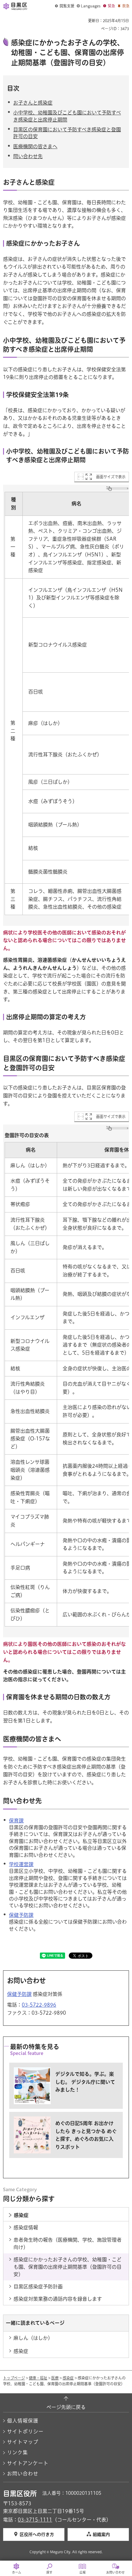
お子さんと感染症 (33, 103)
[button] (65, 6)
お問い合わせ (23, 2474)
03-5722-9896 (39, 2005)
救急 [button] (126, 6)
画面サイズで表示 (111, 477)
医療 (55, 2378)
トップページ (14, 2378)
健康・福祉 (38, 2378)
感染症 (68, 2378)
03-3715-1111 (35, 2520)
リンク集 (17, 2452)
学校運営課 (21, 1864)
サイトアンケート (28, 2463)
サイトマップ (23, 2442)
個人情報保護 (23, 2421)
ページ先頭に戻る (66, 2407)
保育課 (16, 1821)
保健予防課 (21, 1915)
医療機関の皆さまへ (35, 146)
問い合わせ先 (28, 156)
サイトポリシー (25, 2431)
